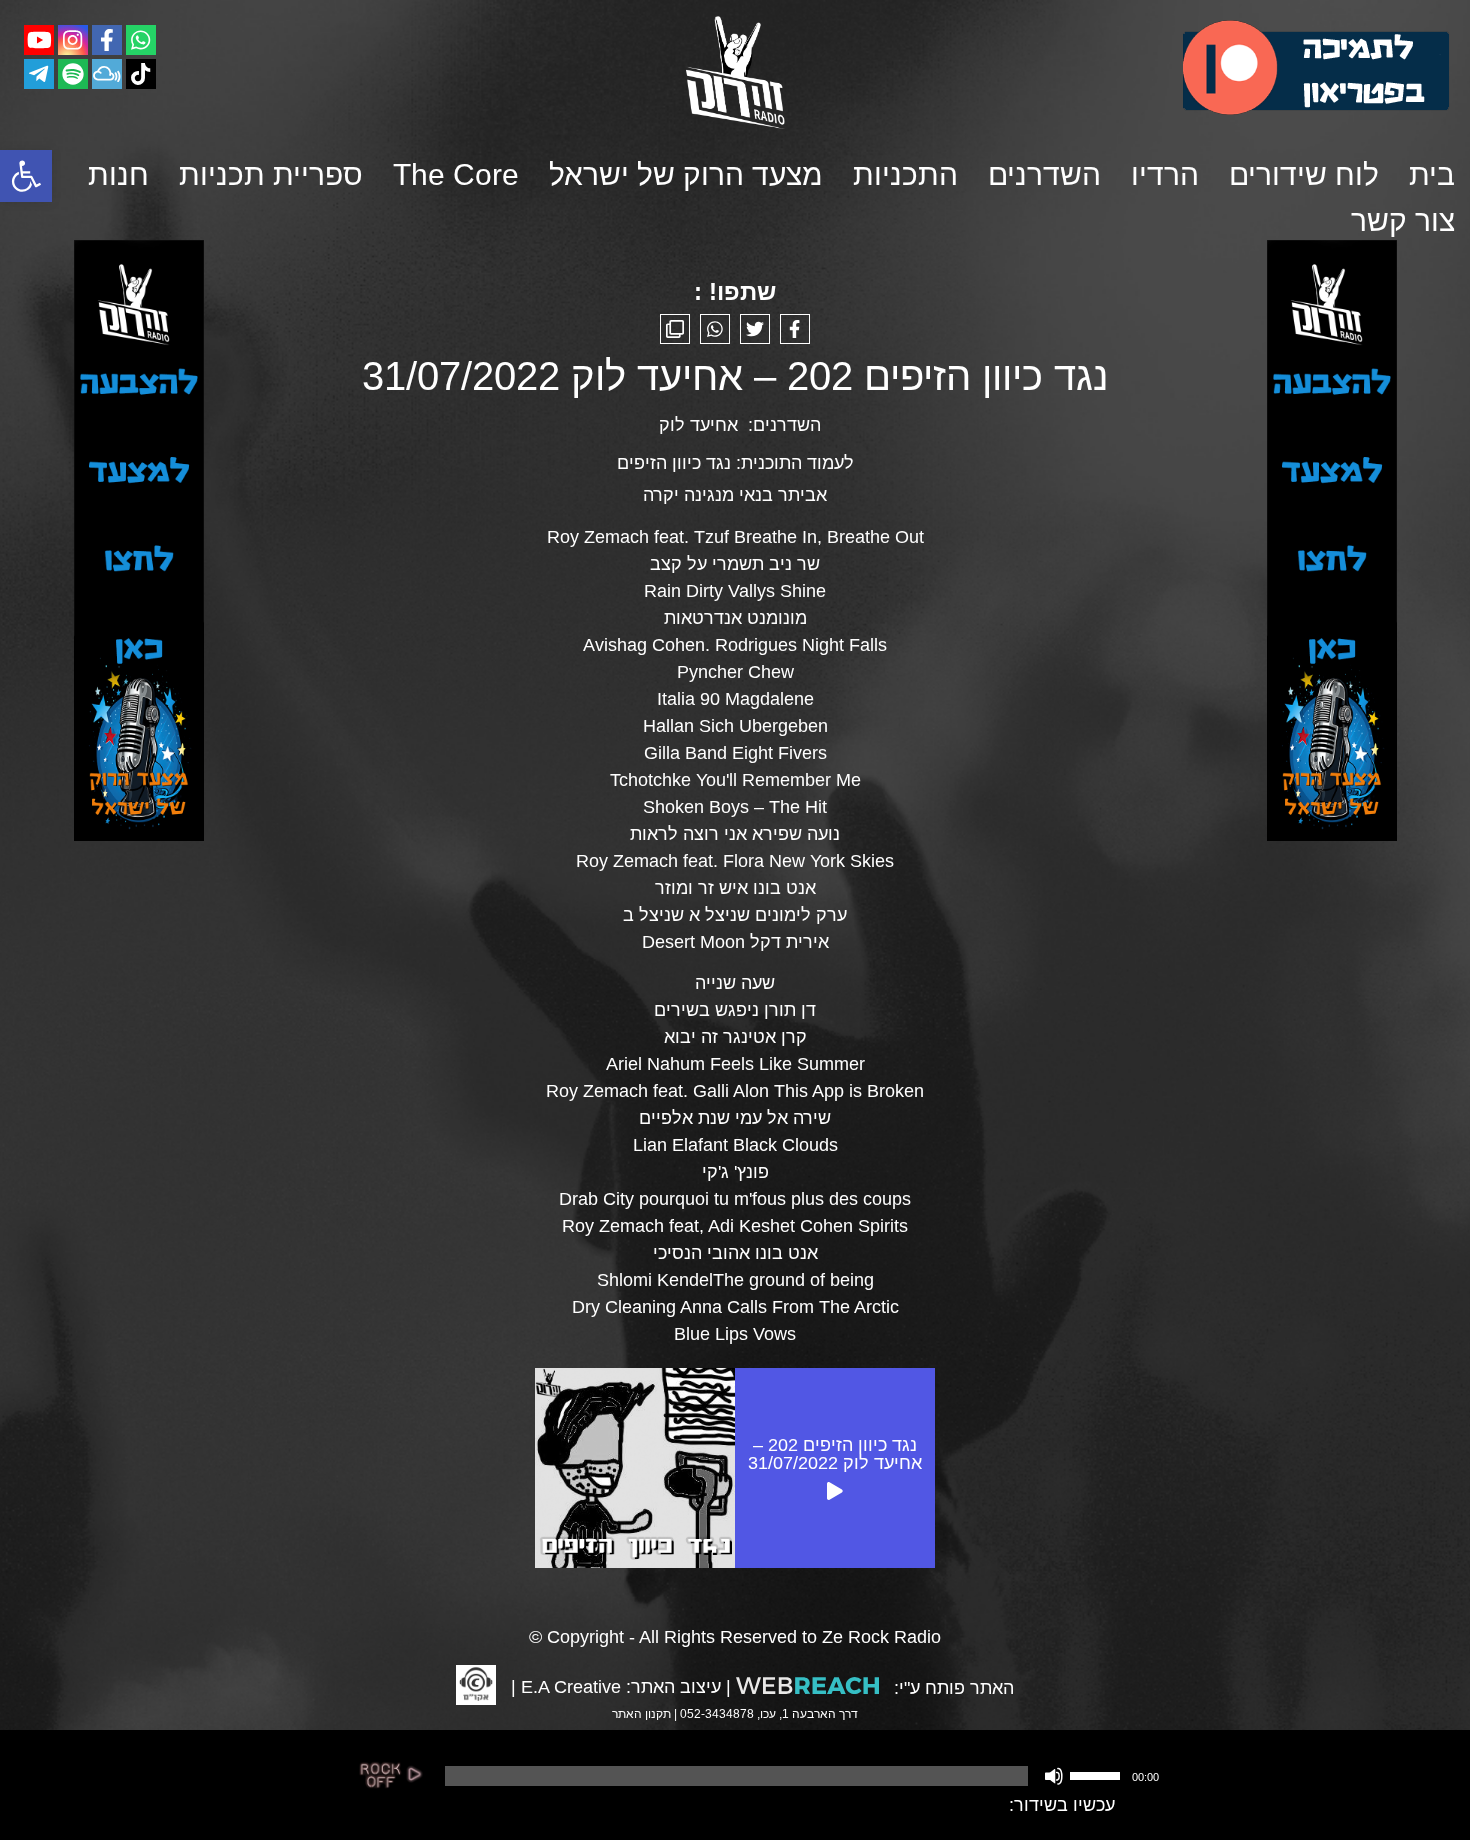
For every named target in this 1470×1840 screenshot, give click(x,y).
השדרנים (1044, 174)
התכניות (905, 174)
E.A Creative (571, 1687)
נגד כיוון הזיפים (674, 463)
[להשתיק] (1054, 1776)
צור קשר (1403, 220)
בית (1432, 174)
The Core (456, 174)
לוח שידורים (1304, 174)
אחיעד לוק (698, 425)
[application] (800, 1776)
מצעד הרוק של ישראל (686, 174)
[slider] (1098, 1774)
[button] (26, 176)
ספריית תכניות (271, 174)
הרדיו (1165, 174)
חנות (118, 174)
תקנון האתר (641, 1714)
